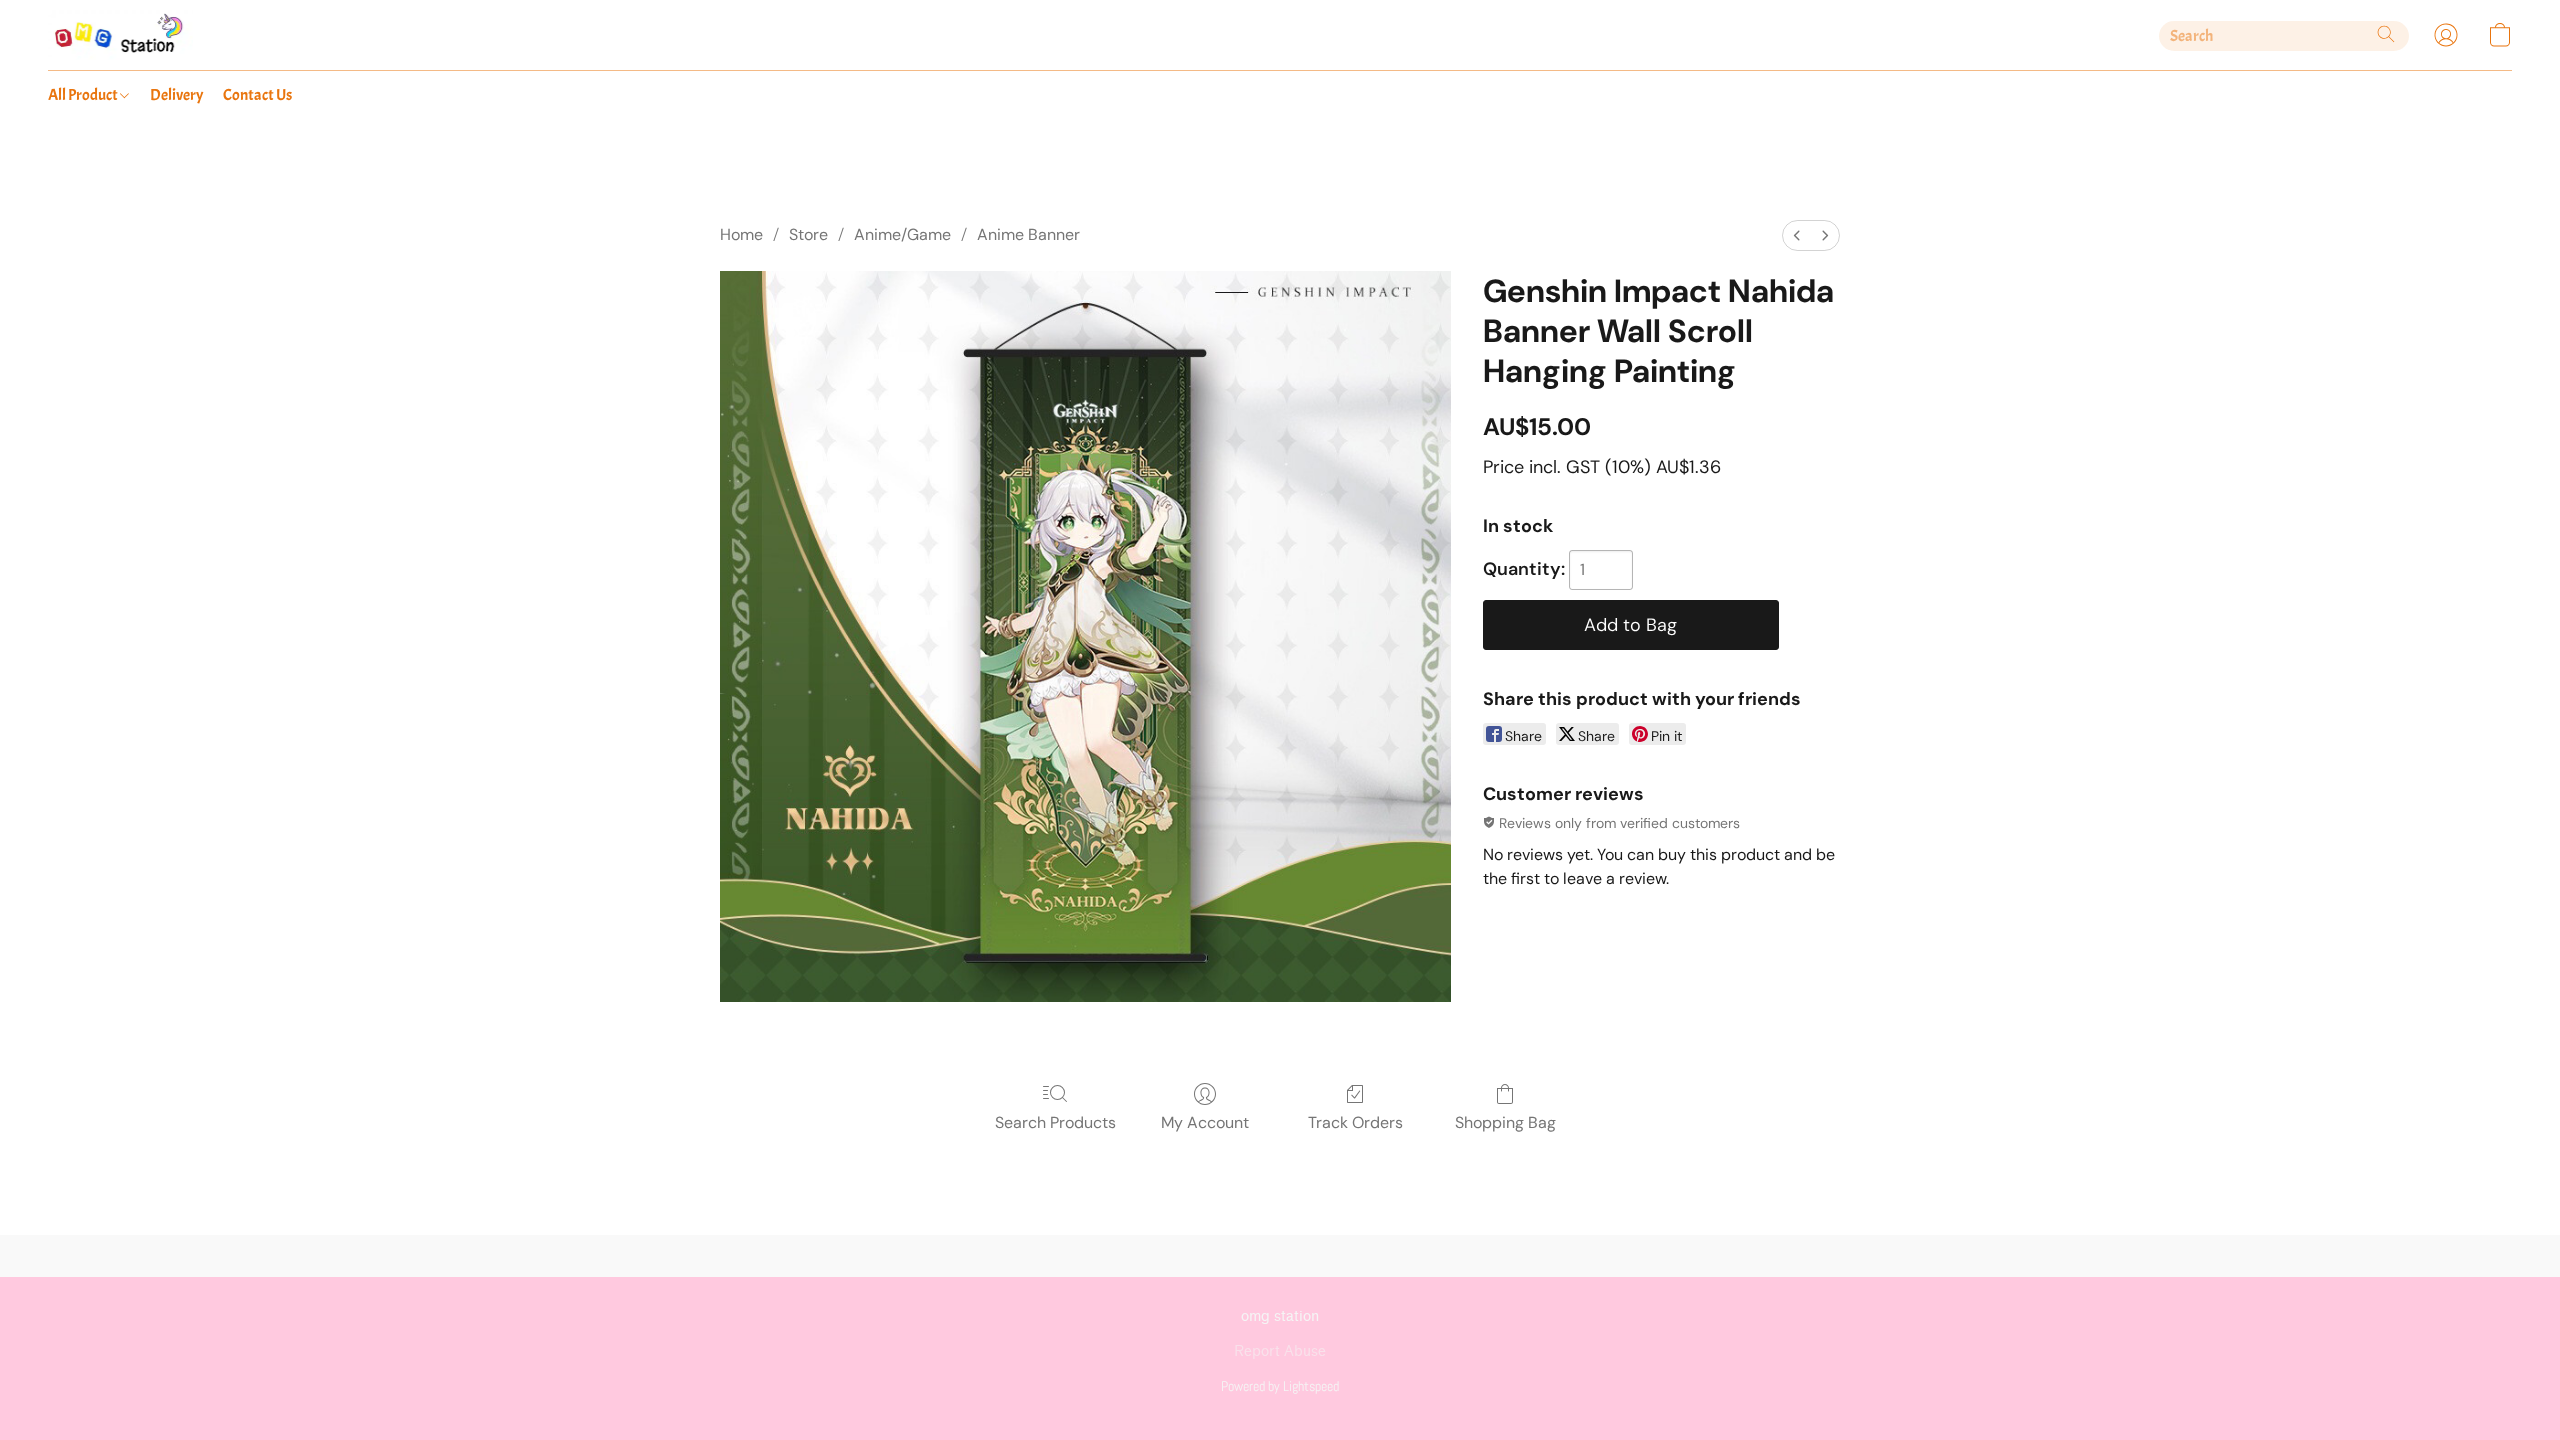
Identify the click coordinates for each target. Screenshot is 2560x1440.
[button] (120, 35)
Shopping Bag (1505, 1122)
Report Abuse (1280, 1351)
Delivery (176, 95)
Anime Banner (1028, 234)
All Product (84, 95)
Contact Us (257, 95)
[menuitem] (1797, 235)
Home (741, 234)
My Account (1205, 1122)
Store (808, 234)
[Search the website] (2386, 34)
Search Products (1055, 1122)
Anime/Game (902, 234)
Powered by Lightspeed (1280, 1386)
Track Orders (1355, 1122)
